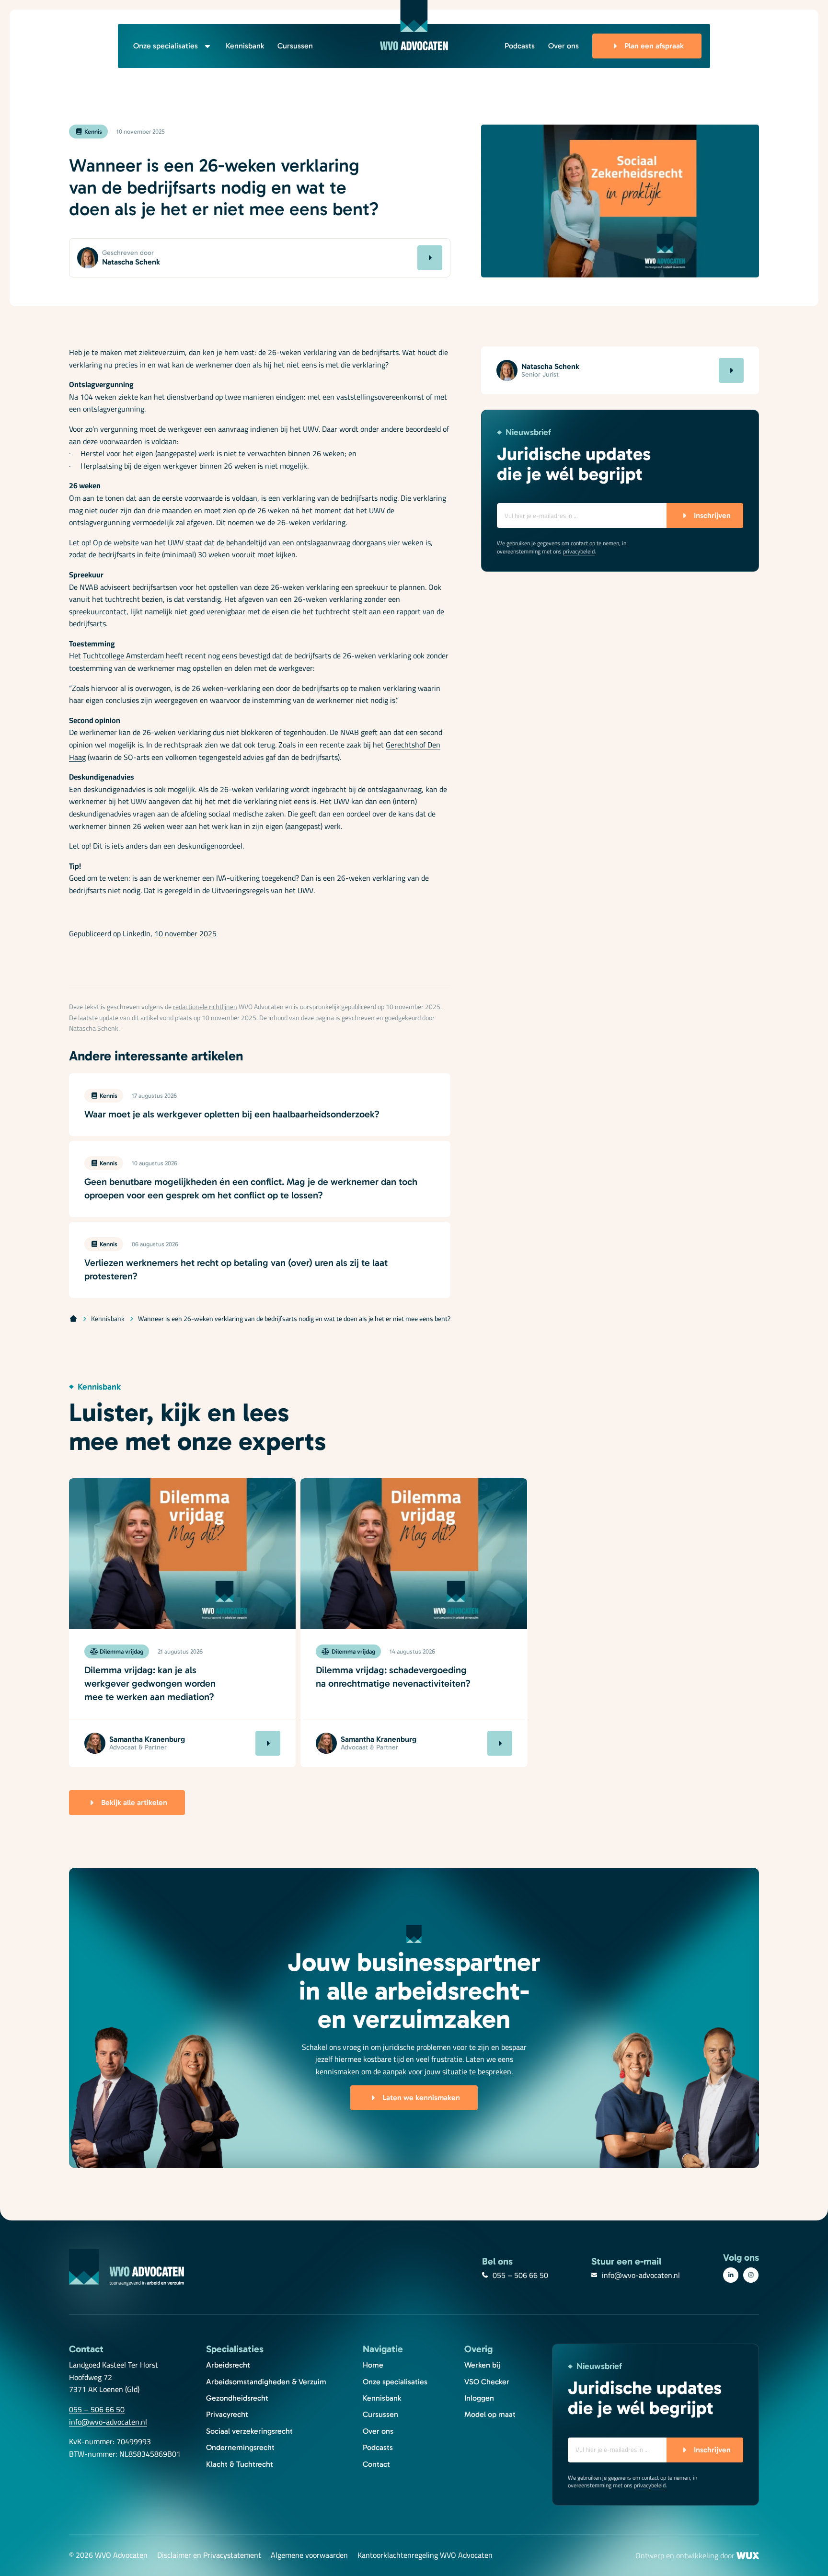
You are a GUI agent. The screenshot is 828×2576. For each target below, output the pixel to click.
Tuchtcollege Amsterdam (123, 655)
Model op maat (490, 2414)
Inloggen (479, 2398)
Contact (376, 2464)
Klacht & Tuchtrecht (240, 2464)
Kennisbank (245, 46)
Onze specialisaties (166, 46)
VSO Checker (487, 2382)
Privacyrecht (227, 2414)
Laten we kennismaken (421, 2098)
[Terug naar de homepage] (414, 25)
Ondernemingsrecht (240, 2447)
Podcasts (520, 46)
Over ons (563, 46)
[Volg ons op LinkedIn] (731, 2275)
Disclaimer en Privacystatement (209, 2555)
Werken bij (482, 2365)
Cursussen (295, 46)
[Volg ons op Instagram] (751, 2275)
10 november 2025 (185, 933)
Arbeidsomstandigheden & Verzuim (266, 2382)
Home (373, 2365)
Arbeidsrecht (228, 2365)
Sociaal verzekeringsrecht (249, 2431)
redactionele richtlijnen (205, 1007)
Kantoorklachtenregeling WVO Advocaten (425, 2555)
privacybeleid (579, 551)
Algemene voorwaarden (309, 2555)
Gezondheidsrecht (237, 2398)
